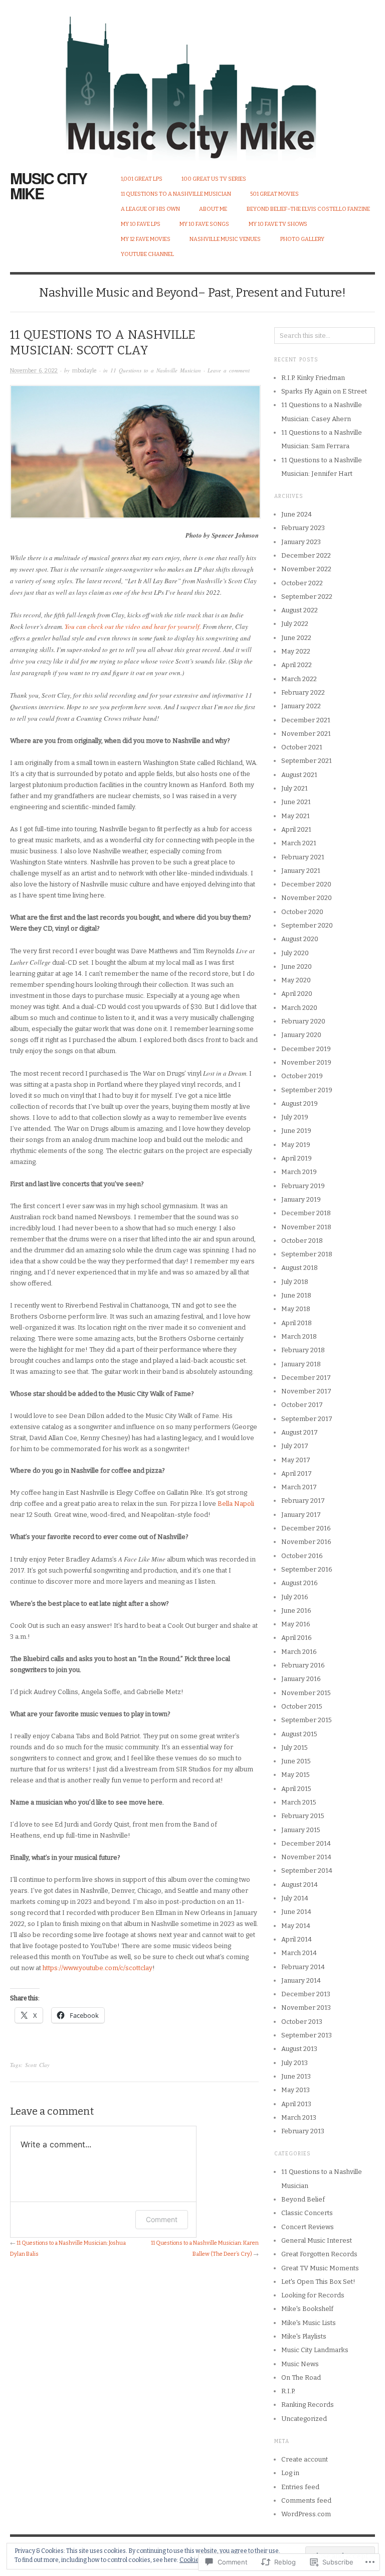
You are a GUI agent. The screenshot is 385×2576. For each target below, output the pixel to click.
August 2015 (299, 1734)
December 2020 (306, 884)
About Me (213, 209)
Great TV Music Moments (320, 2268)
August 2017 (300, 1432)
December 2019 (306, 1049)
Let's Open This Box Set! (318, 2282)
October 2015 (302, 1706)
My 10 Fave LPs (141, 224)
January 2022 (301, 706)
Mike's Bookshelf (307, 2309)
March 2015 (299, 1802)
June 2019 (296, 1131)
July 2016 (295, 1597)
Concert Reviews (308, 2227)
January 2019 (301, 1199)
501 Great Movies (274, 194)
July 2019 (295, 1117)
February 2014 (303, 1967)
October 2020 (302, 912)
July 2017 (295, 1446)
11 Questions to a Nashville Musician (176, 194)
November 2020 (307, 898)
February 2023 (303, 528)
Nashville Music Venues (225, 239)
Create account (305, 2459)
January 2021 (301, 871)
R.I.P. (288, 2391)
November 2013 (306, 2008)
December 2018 (306, 1213)
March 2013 (299, 2117)
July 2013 (295, 2063)
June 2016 (296, 1611)
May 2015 (296, 1775)
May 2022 (296, 651)
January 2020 (301, 1035)
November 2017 (306, 1391)
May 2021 (296, 816)
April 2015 (296, 1789)
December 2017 (306, 1378)
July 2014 (295, 1898)
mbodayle (84, 371)
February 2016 (303, 1665)
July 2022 (295, 624)
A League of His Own (150, 209)
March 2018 (299, 1336)
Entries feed (300, 2487)
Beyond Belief (303, 2199)
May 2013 (296, 2090)
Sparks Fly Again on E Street (324, 391)
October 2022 (302, 583)
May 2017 (296, 1460)
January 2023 (301, 542)
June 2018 (296, 1295)
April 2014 (297, 1939)
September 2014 (307, 1871)
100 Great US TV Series (214, 179)
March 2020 (299, 1008)
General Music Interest (317, 2240)
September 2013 (307, 2035)
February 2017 (303, 1501)
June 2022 (296, 638)
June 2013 (296, 2076)
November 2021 (306, 734)
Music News (300, 2364)
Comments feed (306, 2500)
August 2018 (300, 1268)
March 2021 (299, 843)
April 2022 (297, 665)
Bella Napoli (236, 1504)
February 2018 (303, 1350)
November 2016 (306, 1542)
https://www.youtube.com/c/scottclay (98, 1968)
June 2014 (296, 1912)
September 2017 (307, 1419)
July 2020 (295, 953)
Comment (162, 2219)
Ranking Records (308, 2405)
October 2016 (302, 1556)
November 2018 (306, 1227)
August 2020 (300, 939)
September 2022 (307, 597)
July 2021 (295, 788)
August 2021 (299, 775)
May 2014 (296, 1926)
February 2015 (303, 1816)
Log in (290, 2473)
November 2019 (306, 1062)
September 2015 (307, 1720)
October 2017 (302, 1405)
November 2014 (306, 1857)
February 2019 (303, 1186)
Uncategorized (304, 2419)
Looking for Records (313, 2295)
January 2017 (301, 1515)
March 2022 (299, 679)
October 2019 (302, 1076)
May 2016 (296, 1624)
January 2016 (301, 1679)
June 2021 (296, 802)
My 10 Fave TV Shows (278, 224)
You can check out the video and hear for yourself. (133, 626)
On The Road (301, 2377)
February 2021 (303, 857)
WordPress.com (306, 2514)
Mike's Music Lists (309, 2323)
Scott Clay (37, 2065)
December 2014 (306, 1843)
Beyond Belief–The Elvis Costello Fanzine (308, 209)
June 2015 (296, 1761)
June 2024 (297, 514)
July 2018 (295, 1282)
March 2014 (299, 1953)
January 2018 (301, 1364)
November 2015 (306, 1693)
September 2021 (307, 761)
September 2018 (307, 1254)
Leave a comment (229, 370)
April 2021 (296, 829)
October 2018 (302, 1241)
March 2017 (299, 1487)
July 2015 (295, 1748)
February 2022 (303, 692)
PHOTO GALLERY (302, 239)
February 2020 (303, 1021)
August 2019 (300, 1104)
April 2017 (297, 1473)
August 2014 (300, 1885)
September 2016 (307, 1569)
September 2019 (307, 1090)
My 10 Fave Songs (204, 224)
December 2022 (306, 555)
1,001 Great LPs (142, 179)
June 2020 (297, 967)
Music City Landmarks (315, 2350)
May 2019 (296, 1145)
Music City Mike (48, 185)
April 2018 (297, 1323)
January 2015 (301, 1830)
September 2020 (307, 925)
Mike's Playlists (304, 2336)
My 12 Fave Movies (146, 239)
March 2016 (299, 1652)
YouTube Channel (147, 254)
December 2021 (306, 720)
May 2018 (296, 1309)
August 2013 (299, 2049)
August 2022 (300, 610)
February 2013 (303, 2131)
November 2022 (306, 569)
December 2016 (306, 1528)
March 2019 (299, 1172)
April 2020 (297, 994)
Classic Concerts (307, 2213)
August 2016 (300, 1583)
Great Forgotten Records (319, 2254)
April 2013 (296, 2104)
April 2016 (297, 1638)
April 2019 (297, 1158)
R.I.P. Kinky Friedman (313, 378)
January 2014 (301, 1980)
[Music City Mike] (192, 80)
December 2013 (306, 1994)
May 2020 (296, 980)
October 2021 (302, 747)
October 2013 (302, 2022)
